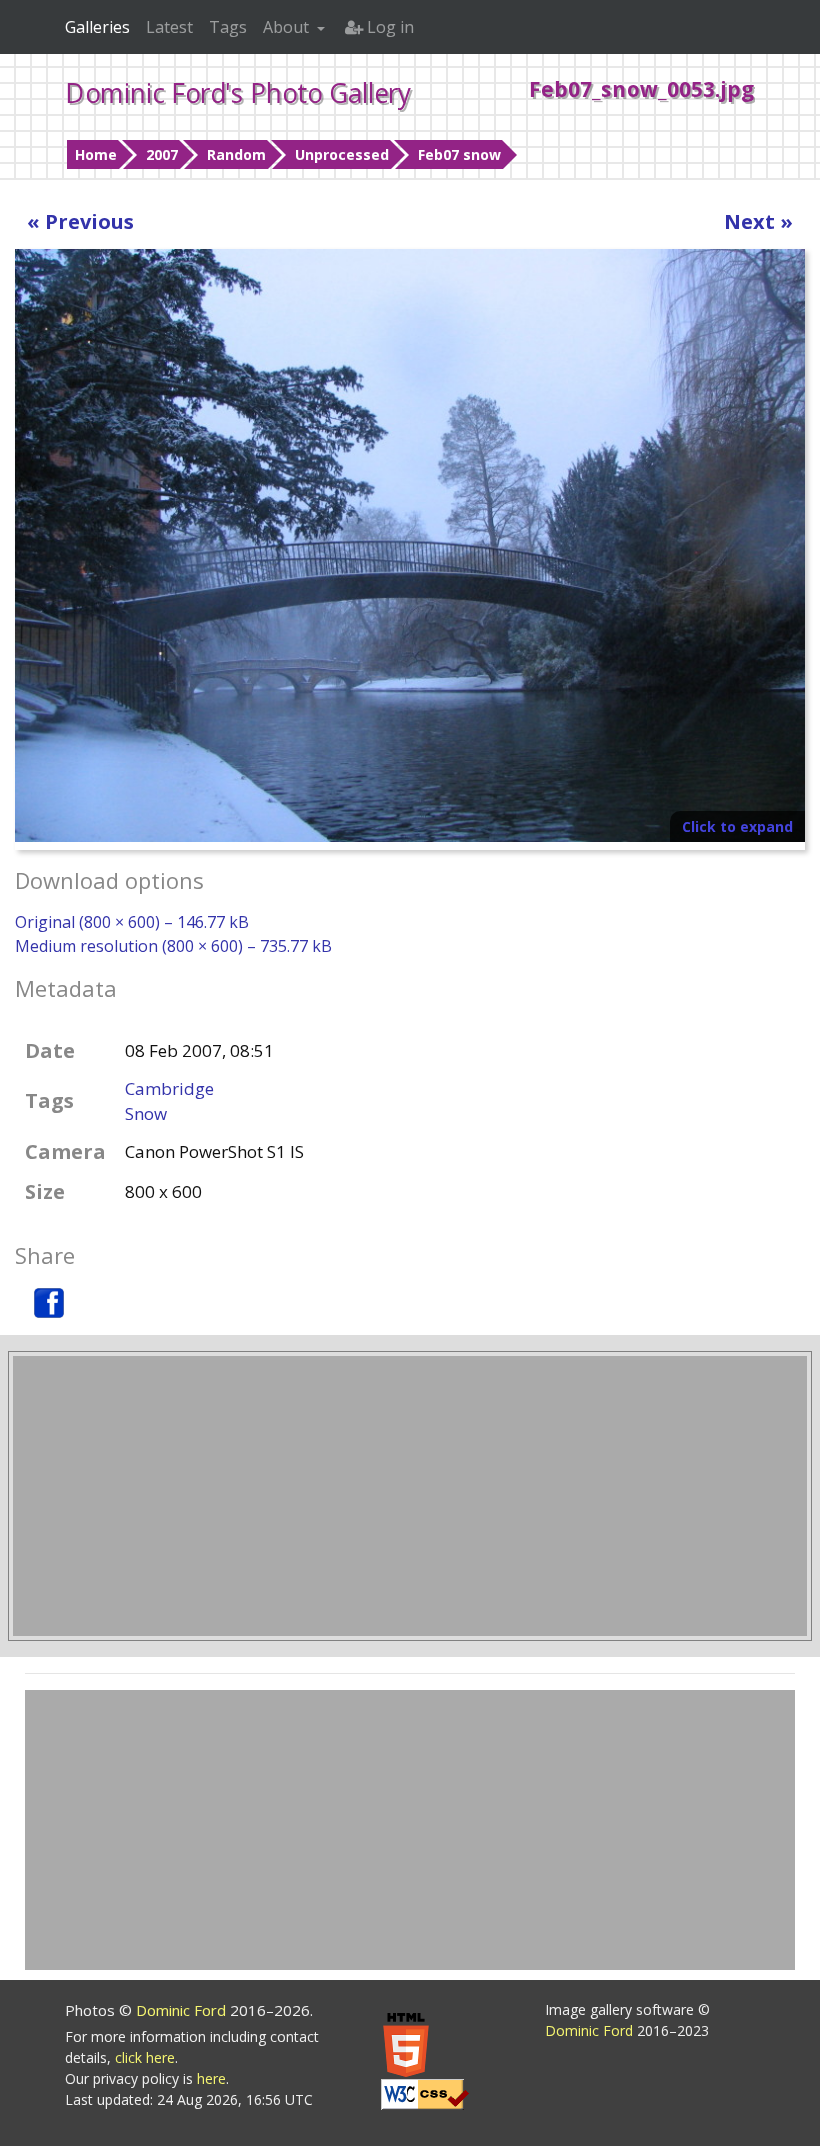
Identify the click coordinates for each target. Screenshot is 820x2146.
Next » (758, 221)
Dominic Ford (183, 2010)
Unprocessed (342, 154)
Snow (146, 1113)
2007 (162, 154)
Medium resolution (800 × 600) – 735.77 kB (173, 946)
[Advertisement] (410, 1496)
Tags (228, 27)
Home (96, 154)
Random (236, 154)
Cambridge (169, 1088)
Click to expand (737, 826)
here (211, 2078)
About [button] (288, 27)
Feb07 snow (459, 154)
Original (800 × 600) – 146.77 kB (132, 922)
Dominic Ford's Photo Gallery (238, 93)
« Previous (80, 221)
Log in (388, 27)
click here (145, 2057)
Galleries (97, 27)
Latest (169, 27)
